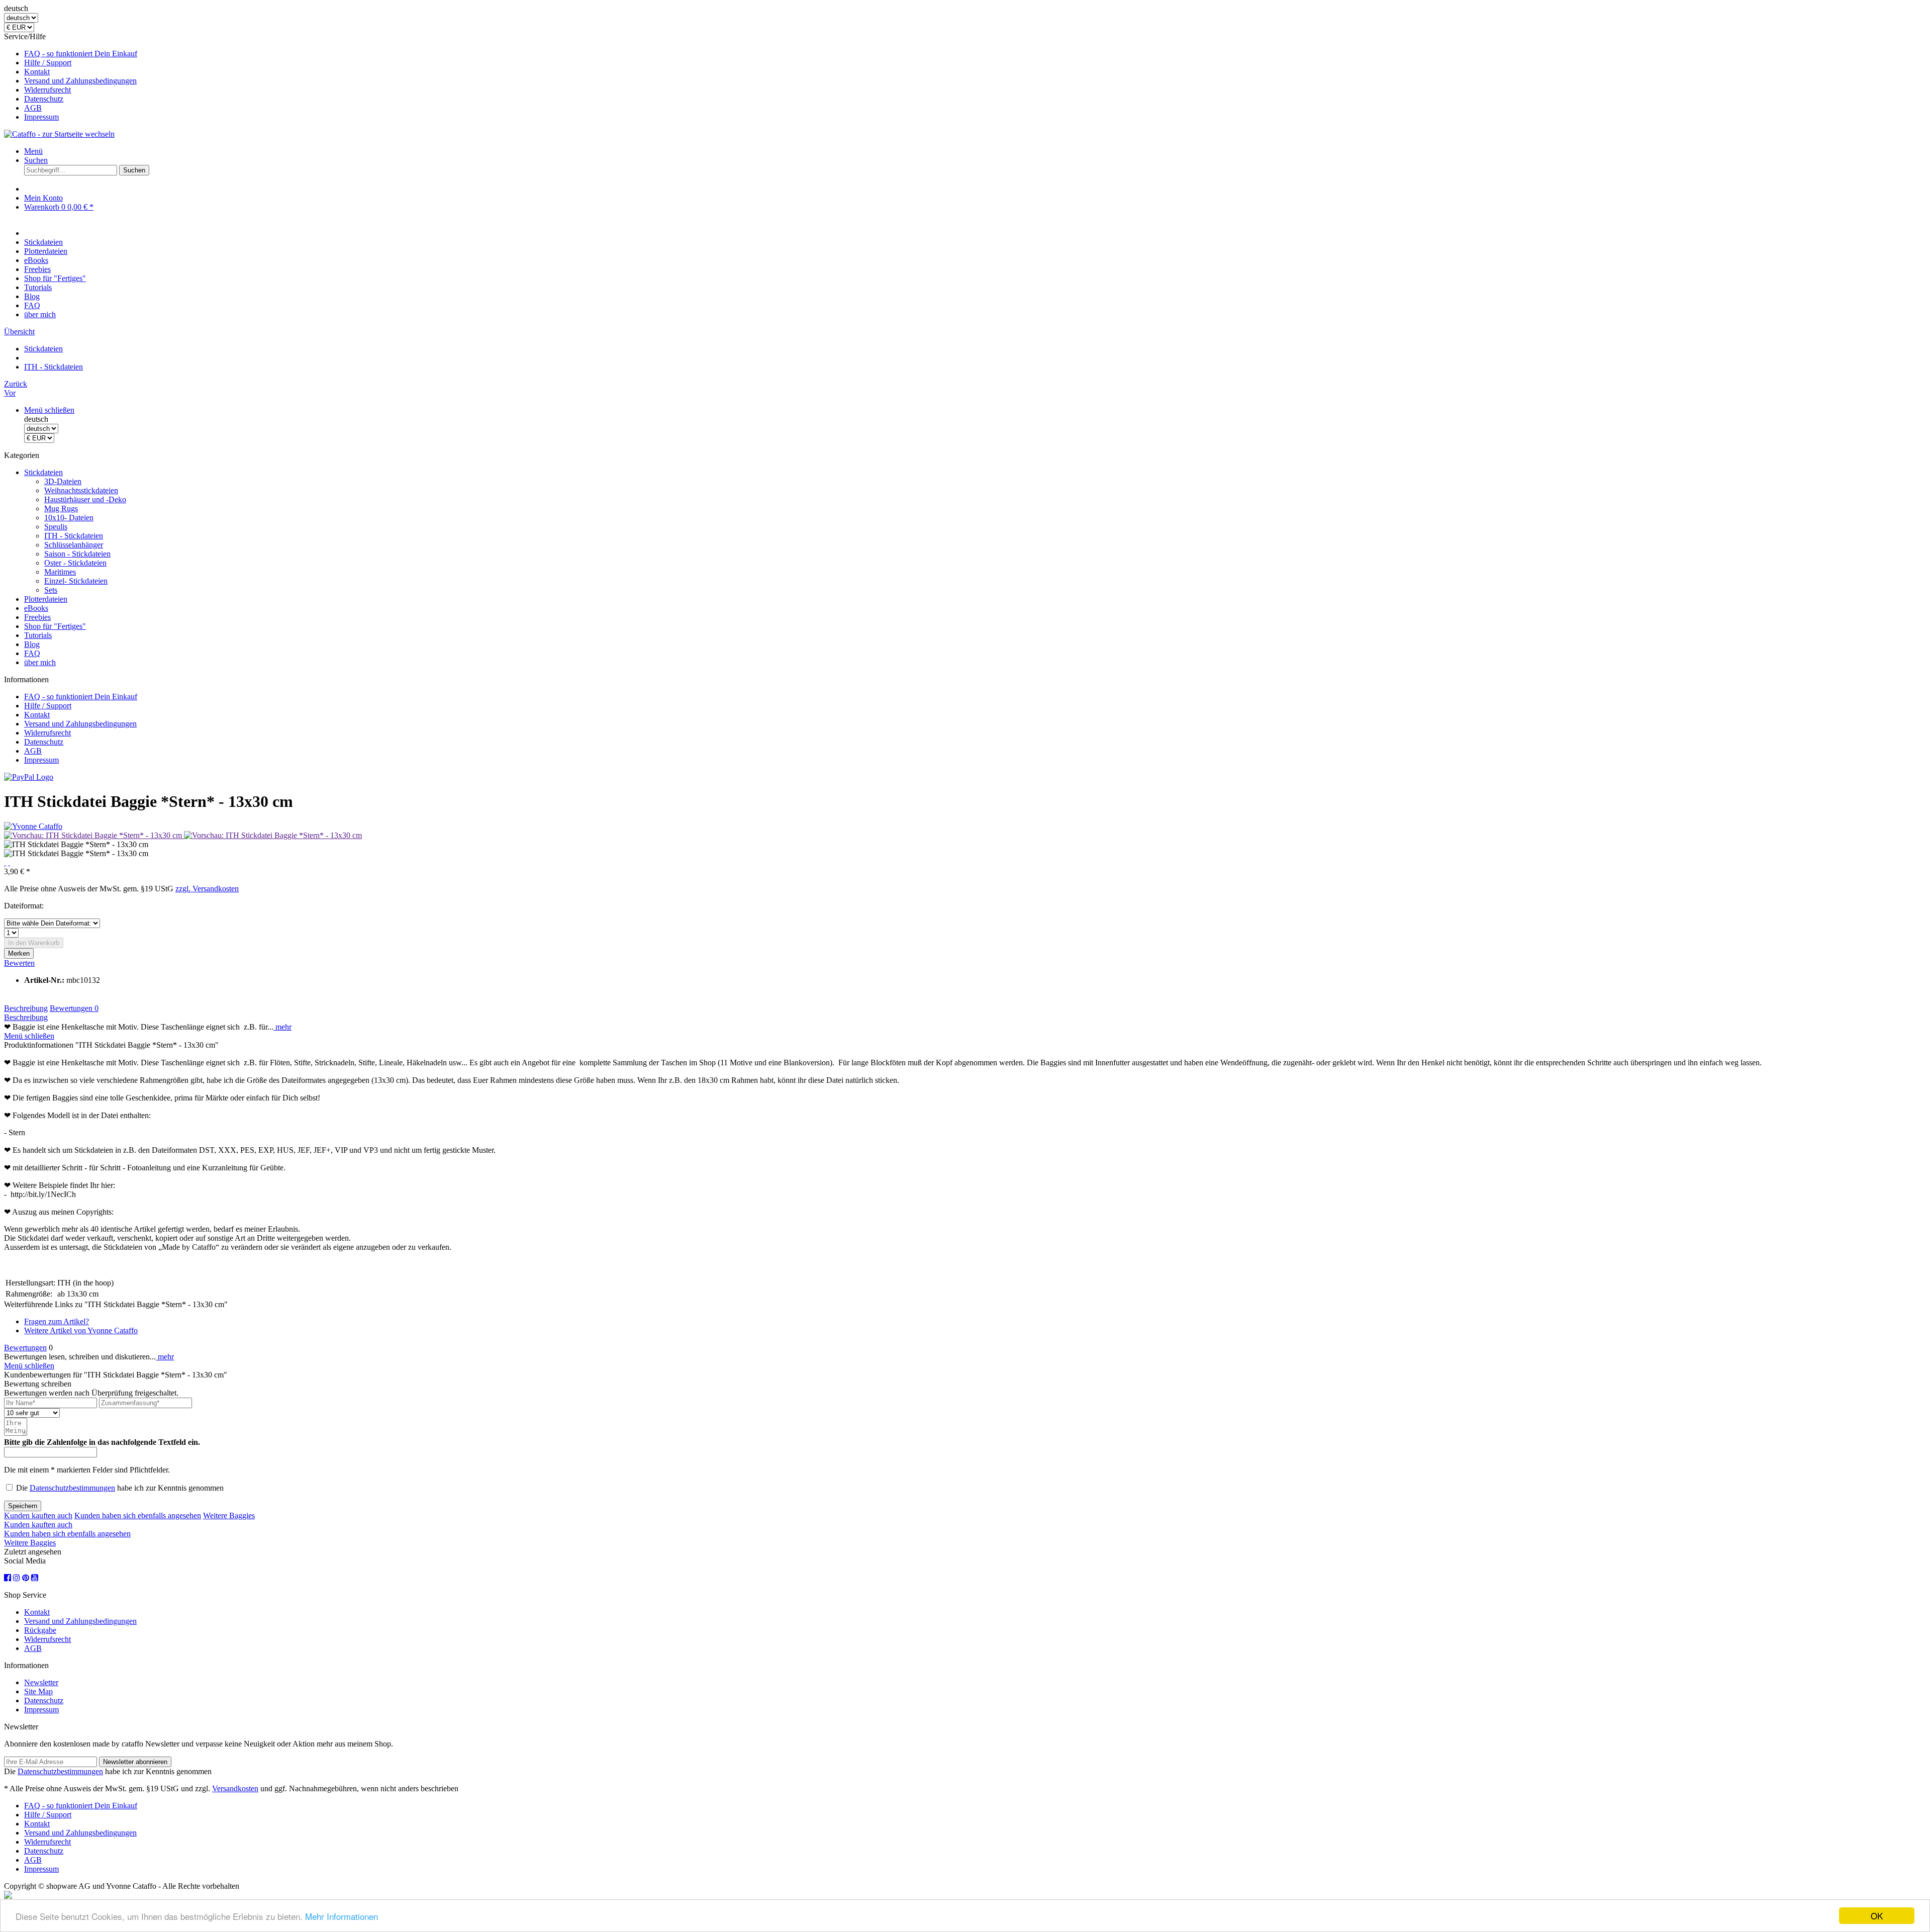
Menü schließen (49, 410)
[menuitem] (975, 54)
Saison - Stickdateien (77, 554)
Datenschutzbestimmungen (72, 1488)
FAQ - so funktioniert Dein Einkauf (81, 54)
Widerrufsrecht (47, 90)
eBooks (36, 608)
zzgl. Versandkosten (207, 889)
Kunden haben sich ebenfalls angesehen (138, 1515)
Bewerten (19, 963)
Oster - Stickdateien (75, 563)
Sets (51, 590)
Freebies (37, 617)
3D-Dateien (63, 481)
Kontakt (37, 72)
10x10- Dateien (69, 518)
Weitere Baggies (229, 1515)
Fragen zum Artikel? (57, 1321)
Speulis (56, 527)
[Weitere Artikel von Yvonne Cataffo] (33, 826)
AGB (33, 108)
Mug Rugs (61, 509)
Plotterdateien (46, 599)
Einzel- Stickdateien (76, 581)
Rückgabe (40, 1630)
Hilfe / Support (48, 63)
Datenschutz (44, 99)
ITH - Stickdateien (74, 536)
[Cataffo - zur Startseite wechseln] (59, 134)
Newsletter (41, 1682)
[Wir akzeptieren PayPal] (29, 777)
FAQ (32, 653)
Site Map (38, 1691)
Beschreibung (26, 1008)
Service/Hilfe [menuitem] (71, 77)
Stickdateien (43, 472)
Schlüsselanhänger (74, 545)
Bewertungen (74, 1008)
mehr (282, 1027)
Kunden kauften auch (38, 1515)
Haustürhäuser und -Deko (85, 499)
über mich (40, 662)
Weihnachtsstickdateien (81, 490)
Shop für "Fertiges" (55, 626)
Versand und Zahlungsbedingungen (80, 81)
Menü (33, 151)
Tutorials (38, 635)
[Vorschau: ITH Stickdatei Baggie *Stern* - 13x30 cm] (94, 835)
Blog (32, 644)
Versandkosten (235, 1788)
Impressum (41, 117)
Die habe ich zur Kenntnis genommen (120, 1488)
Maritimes (60, 572)
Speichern (23, 1506)
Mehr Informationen (342, 1916)
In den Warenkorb (34, 943)
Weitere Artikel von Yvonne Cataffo (81, 1330)
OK (1877, 1916)
